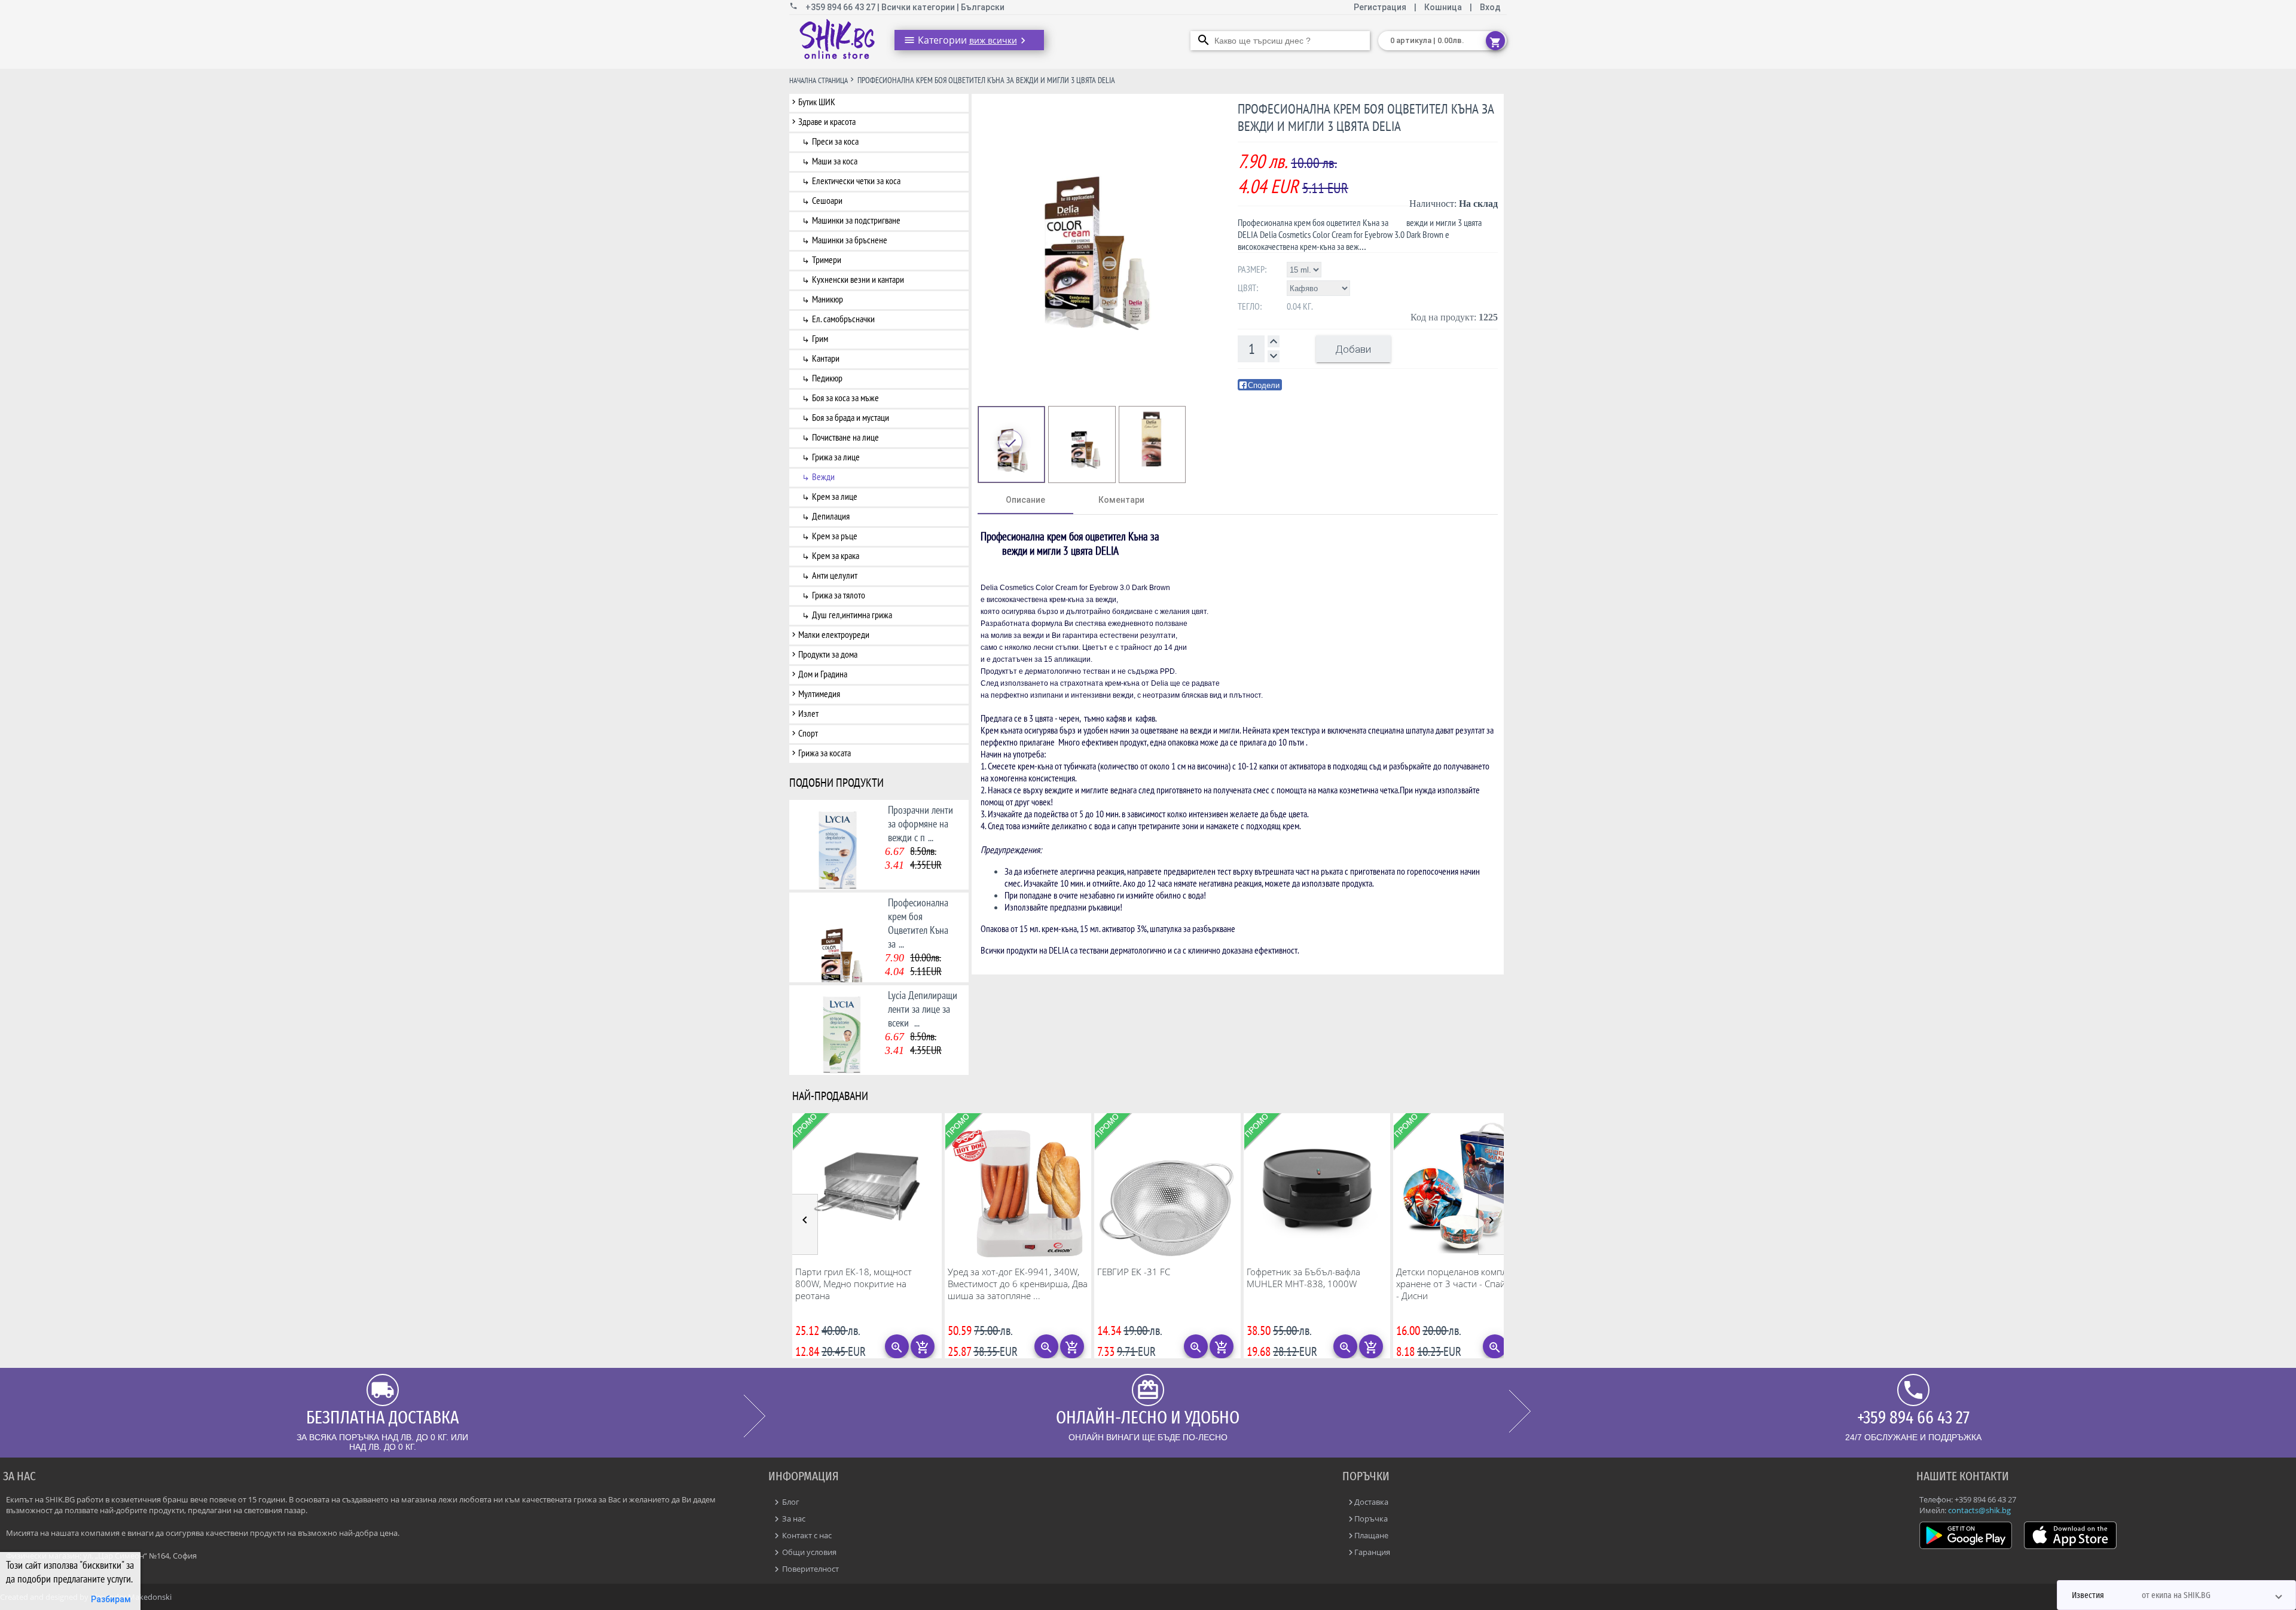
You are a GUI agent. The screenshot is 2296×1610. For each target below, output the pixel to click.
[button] (2176, 1595)
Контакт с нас (806, 1535)
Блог (790, 1502)
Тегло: (1250, 306)
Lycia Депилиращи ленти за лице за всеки (923, 1009)
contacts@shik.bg (1979, 1510)
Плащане (1371, 1535)
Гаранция (1372, 1552)
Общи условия (808, 1552)
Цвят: (1248, 288)
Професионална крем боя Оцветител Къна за (918, 923)
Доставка (1371, 1502)
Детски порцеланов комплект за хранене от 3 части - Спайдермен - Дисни (1466, 1284)
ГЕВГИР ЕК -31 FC (1134, 1272)
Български (983, 7)
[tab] (1025, 500)
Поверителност (810, 1569)
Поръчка (1371, 1519)
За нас (793, 1519)
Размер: (1252, 269)
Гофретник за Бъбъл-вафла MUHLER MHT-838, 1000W (1303, 1278)
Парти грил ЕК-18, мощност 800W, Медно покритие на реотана (854, 1284)
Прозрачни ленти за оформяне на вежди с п (920, 824)
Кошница (1443, 7)
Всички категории (919, 7)
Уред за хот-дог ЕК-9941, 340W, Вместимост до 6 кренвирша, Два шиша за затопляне (1018, 1284)
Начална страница (819, 80)
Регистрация (1381, 7)
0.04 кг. (1300, 306)
